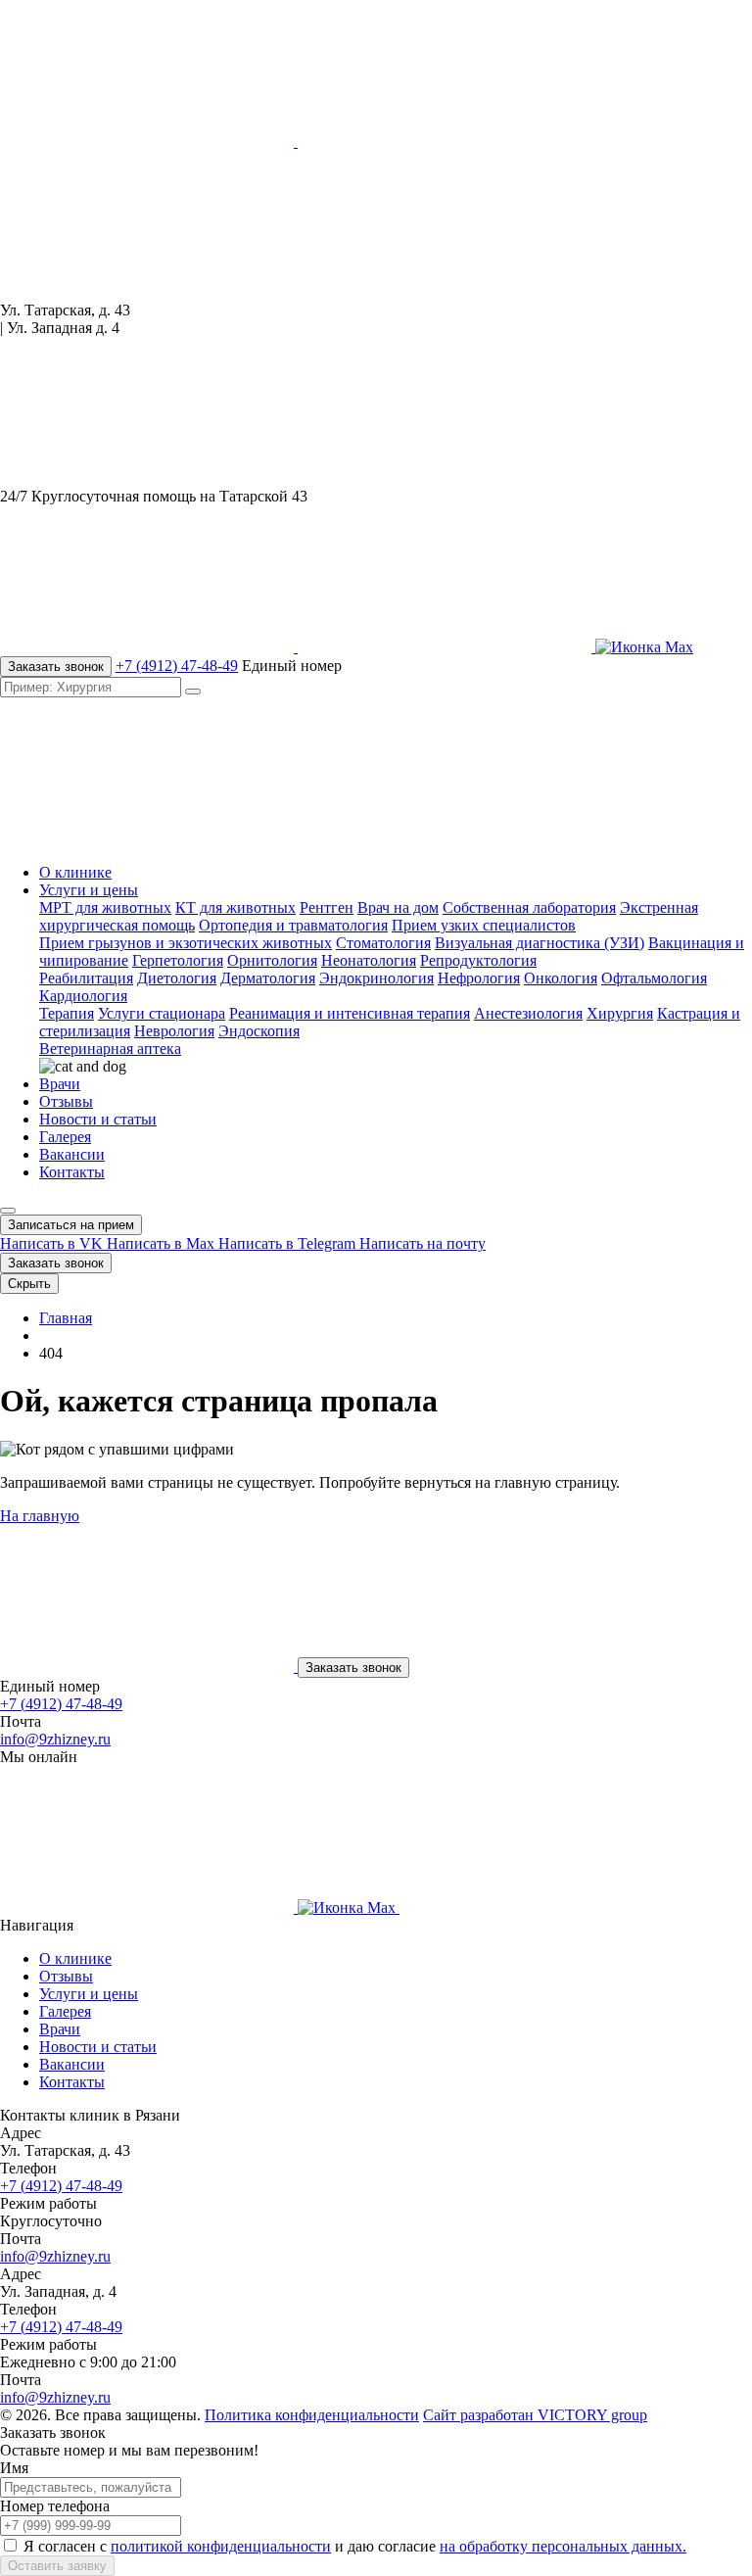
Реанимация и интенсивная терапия (350, 1013)
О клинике (75, 872)
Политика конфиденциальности (312, 2415)
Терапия (67, 1013)
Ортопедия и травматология (293, 925)
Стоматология (383, 943)
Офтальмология (654, 978)
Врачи (60, 1084)
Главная (66, 1318)
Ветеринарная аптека (110, 1049)
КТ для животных (235, 907)
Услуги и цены (89, 890)
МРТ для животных (105, 907)
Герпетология (178, 960)
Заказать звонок (56, 667)
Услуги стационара (162, 1013)
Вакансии (72, 1154)
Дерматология (268, 978)
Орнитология (272, 960)
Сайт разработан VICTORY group (535, 2415)
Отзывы (66, 1101)
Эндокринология (376, 978)
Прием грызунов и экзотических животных (186, 943)
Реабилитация (86, 978)
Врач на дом (398, 907)
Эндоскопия (259, 1031)
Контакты (72, 1172)
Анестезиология (528, 1013)
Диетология (177, 978)
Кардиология (83, 996)
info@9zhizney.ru (55, 1739)
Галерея (65, 1137)
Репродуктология (478, 960)
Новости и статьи (98, 1119)
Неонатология (369, 960)
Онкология (561, 978)
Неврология (174, 1031)
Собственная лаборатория (529, 907)
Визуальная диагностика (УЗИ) (540, 943)
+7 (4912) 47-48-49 (177, 666)
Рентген (327, 907)
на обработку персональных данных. (563, 2546)
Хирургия (620, 1013)
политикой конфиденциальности (221, 2546)
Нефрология (479, 978)
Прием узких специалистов (484, 925)
